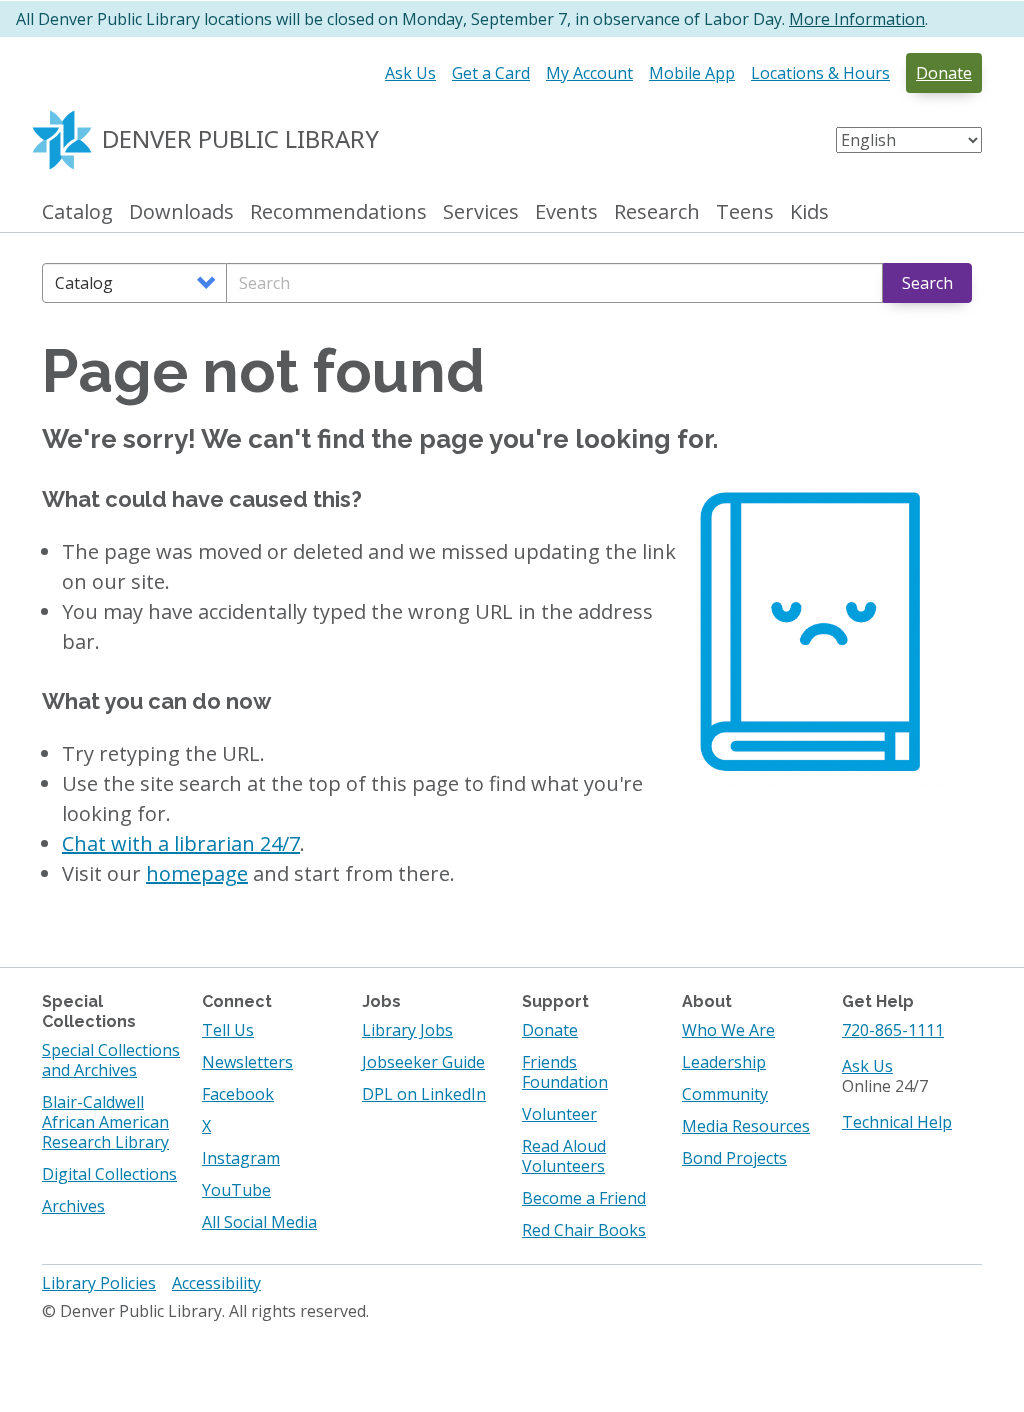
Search (927, 283)
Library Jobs (407, 1030)
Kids (809, 212)
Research (657, 212)
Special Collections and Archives (111, 1060)
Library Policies (99, 1283)
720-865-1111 (893, 1030)
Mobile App (692, 73)
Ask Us (410, 73)
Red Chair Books (584, 1230)
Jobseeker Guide (423, 1062)
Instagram (241, 1158)
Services (481, 212)
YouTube (236, 1190)
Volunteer (559, 1114)
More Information (857, 19)
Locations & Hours (820, 73)
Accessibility (216, 1283)
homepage (197, 873)
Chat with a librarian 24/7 (181, 843)
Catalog (77, 212)
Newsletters (247, 1062)
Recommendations (338, 212)
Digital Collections (109, 1174)
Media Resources (746, 1126)
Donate (944, 73)
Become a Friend (584, 1198)
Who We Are (728, 1030)
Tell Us (228, 1030)
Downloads (181, 212)
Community (725, 1094)
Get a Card (491, 73)
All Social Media (259, 1222)
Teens (745, 212)
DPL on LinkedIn (424, 1094)
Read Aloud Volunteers (564, 1156)
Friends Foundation (565, 1072)
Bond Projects (734, 1158)
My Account (589, 73)
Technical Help (897, 1122)
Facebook (238, 1094)
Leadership (724, 1062)
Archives (73, 1206)
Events (566, 212)
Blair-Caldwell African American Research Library (105, 1122)
